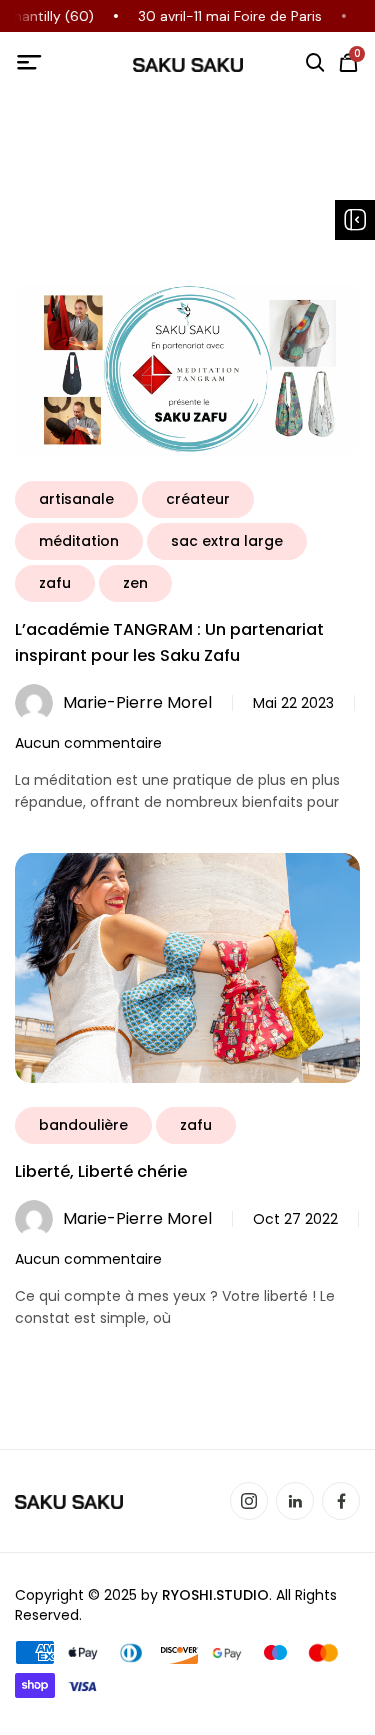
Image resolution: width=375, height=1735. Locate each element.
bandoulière (83, 1125)
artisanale (76, 499)
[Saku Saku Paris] (188, 64)
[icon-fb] (341, 1501)
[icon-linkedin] (295, 1501)
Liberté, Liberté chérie (101, 1171)
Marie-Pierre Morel (137, 702)
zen (135, 583)
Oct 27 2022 (295, 1219)
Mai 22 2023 (293, 703)
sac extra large (227, 541)
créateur (198, 499)
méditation (79, 541)
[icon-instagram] (249, 1501)
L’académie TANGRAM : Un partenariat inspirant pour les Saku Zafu (169, 642)
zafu (55, 583)
